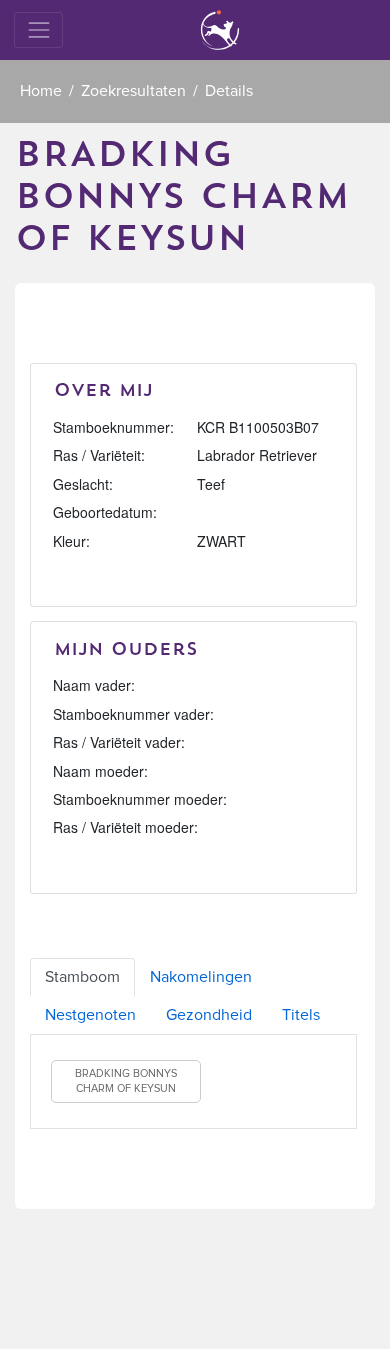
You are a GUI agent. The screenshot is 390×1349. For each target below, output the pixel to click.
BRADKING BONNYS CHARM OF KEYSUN (126, 1081)
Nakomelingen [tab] (201, 977)
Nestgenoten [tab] (90, 1015)
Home (41, 91)
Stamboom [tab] (82, 977)
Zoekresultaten (133, 91)
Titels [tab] (301, 1015)
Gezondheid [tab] (209, 1015)
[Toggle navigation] (38, 29)
